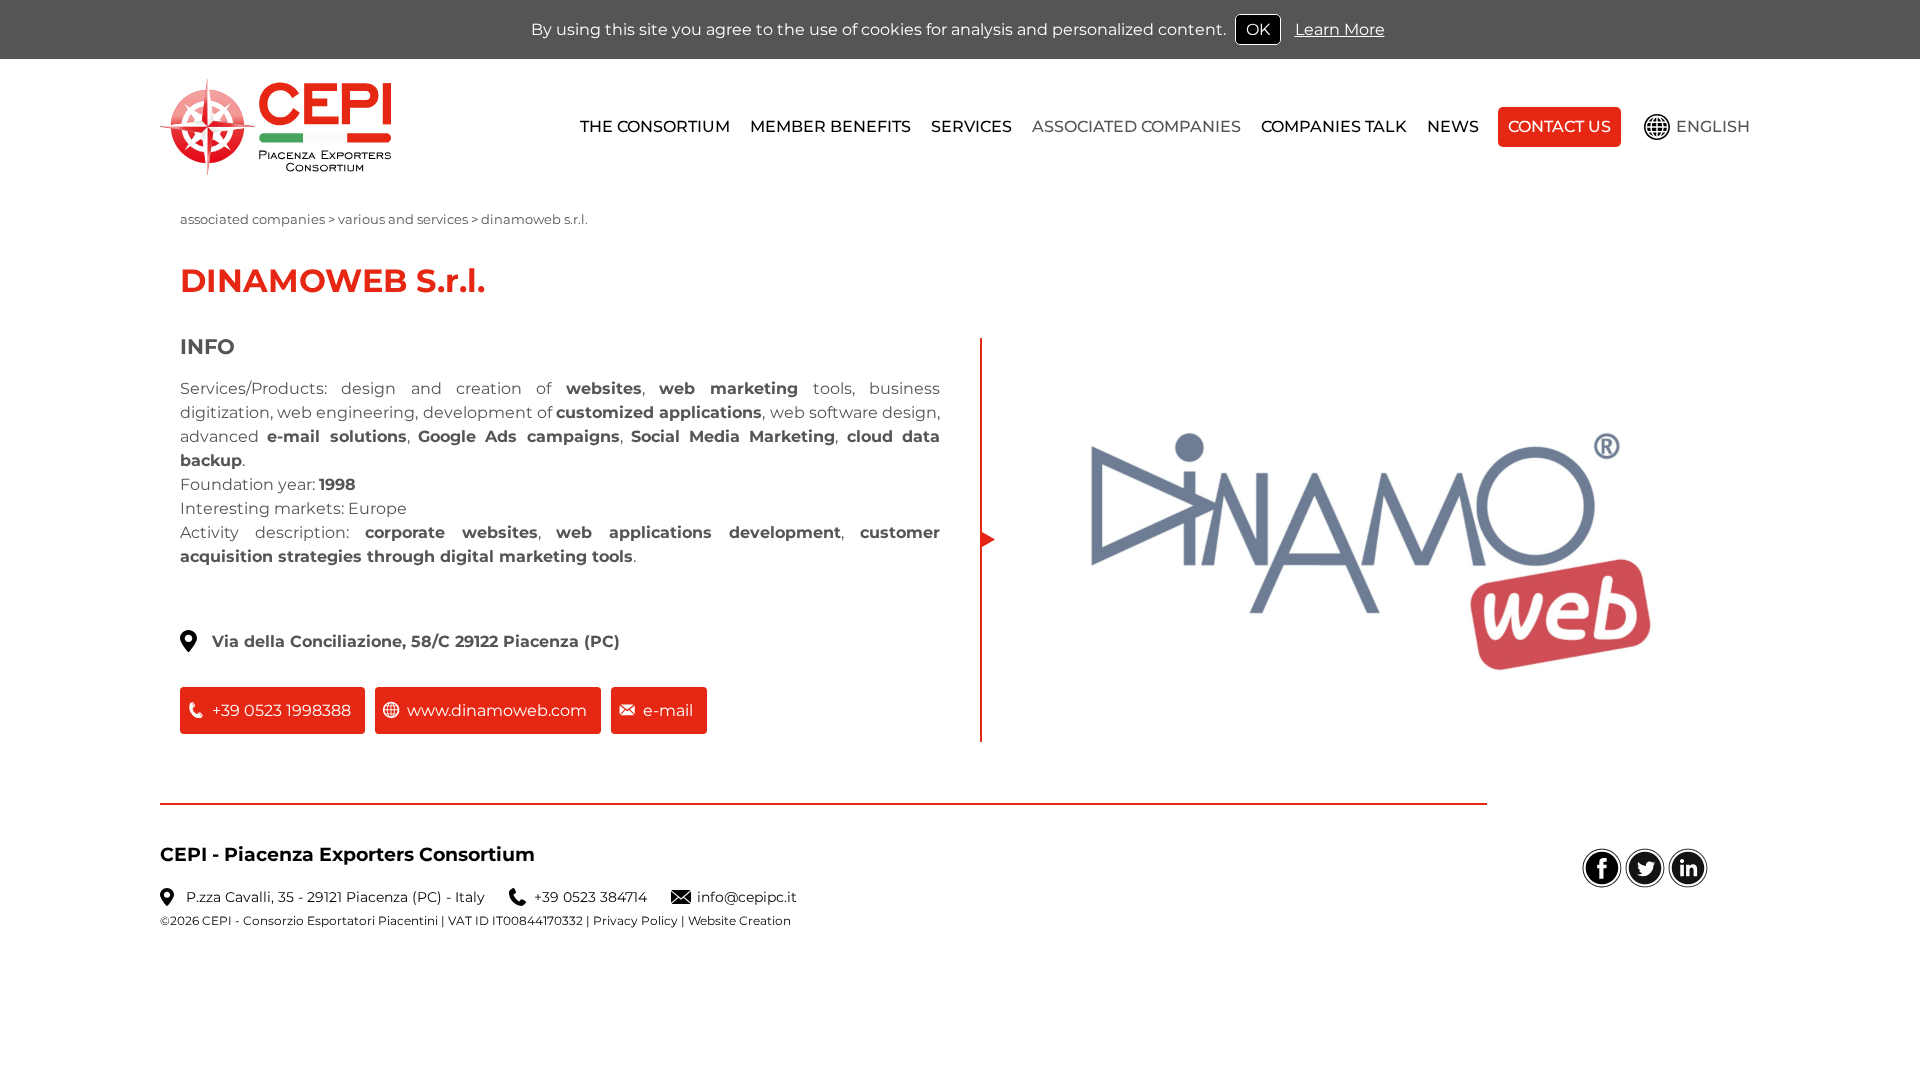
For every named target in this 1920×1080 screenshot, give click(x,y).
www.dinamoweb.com (497, 710)
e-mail (668, 710)
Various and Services (403, 219)
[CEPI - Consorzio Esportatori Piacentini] (345, 127)
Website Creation (739, 921)
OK (1258, 29)
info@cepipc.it (747, 897)
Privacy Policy (635, 921)
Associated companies (252, 219)
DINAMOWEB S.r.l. (534, 219)
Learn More (1340, 29)
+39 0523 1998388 (281, 710)
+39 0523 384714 (590, 897)
